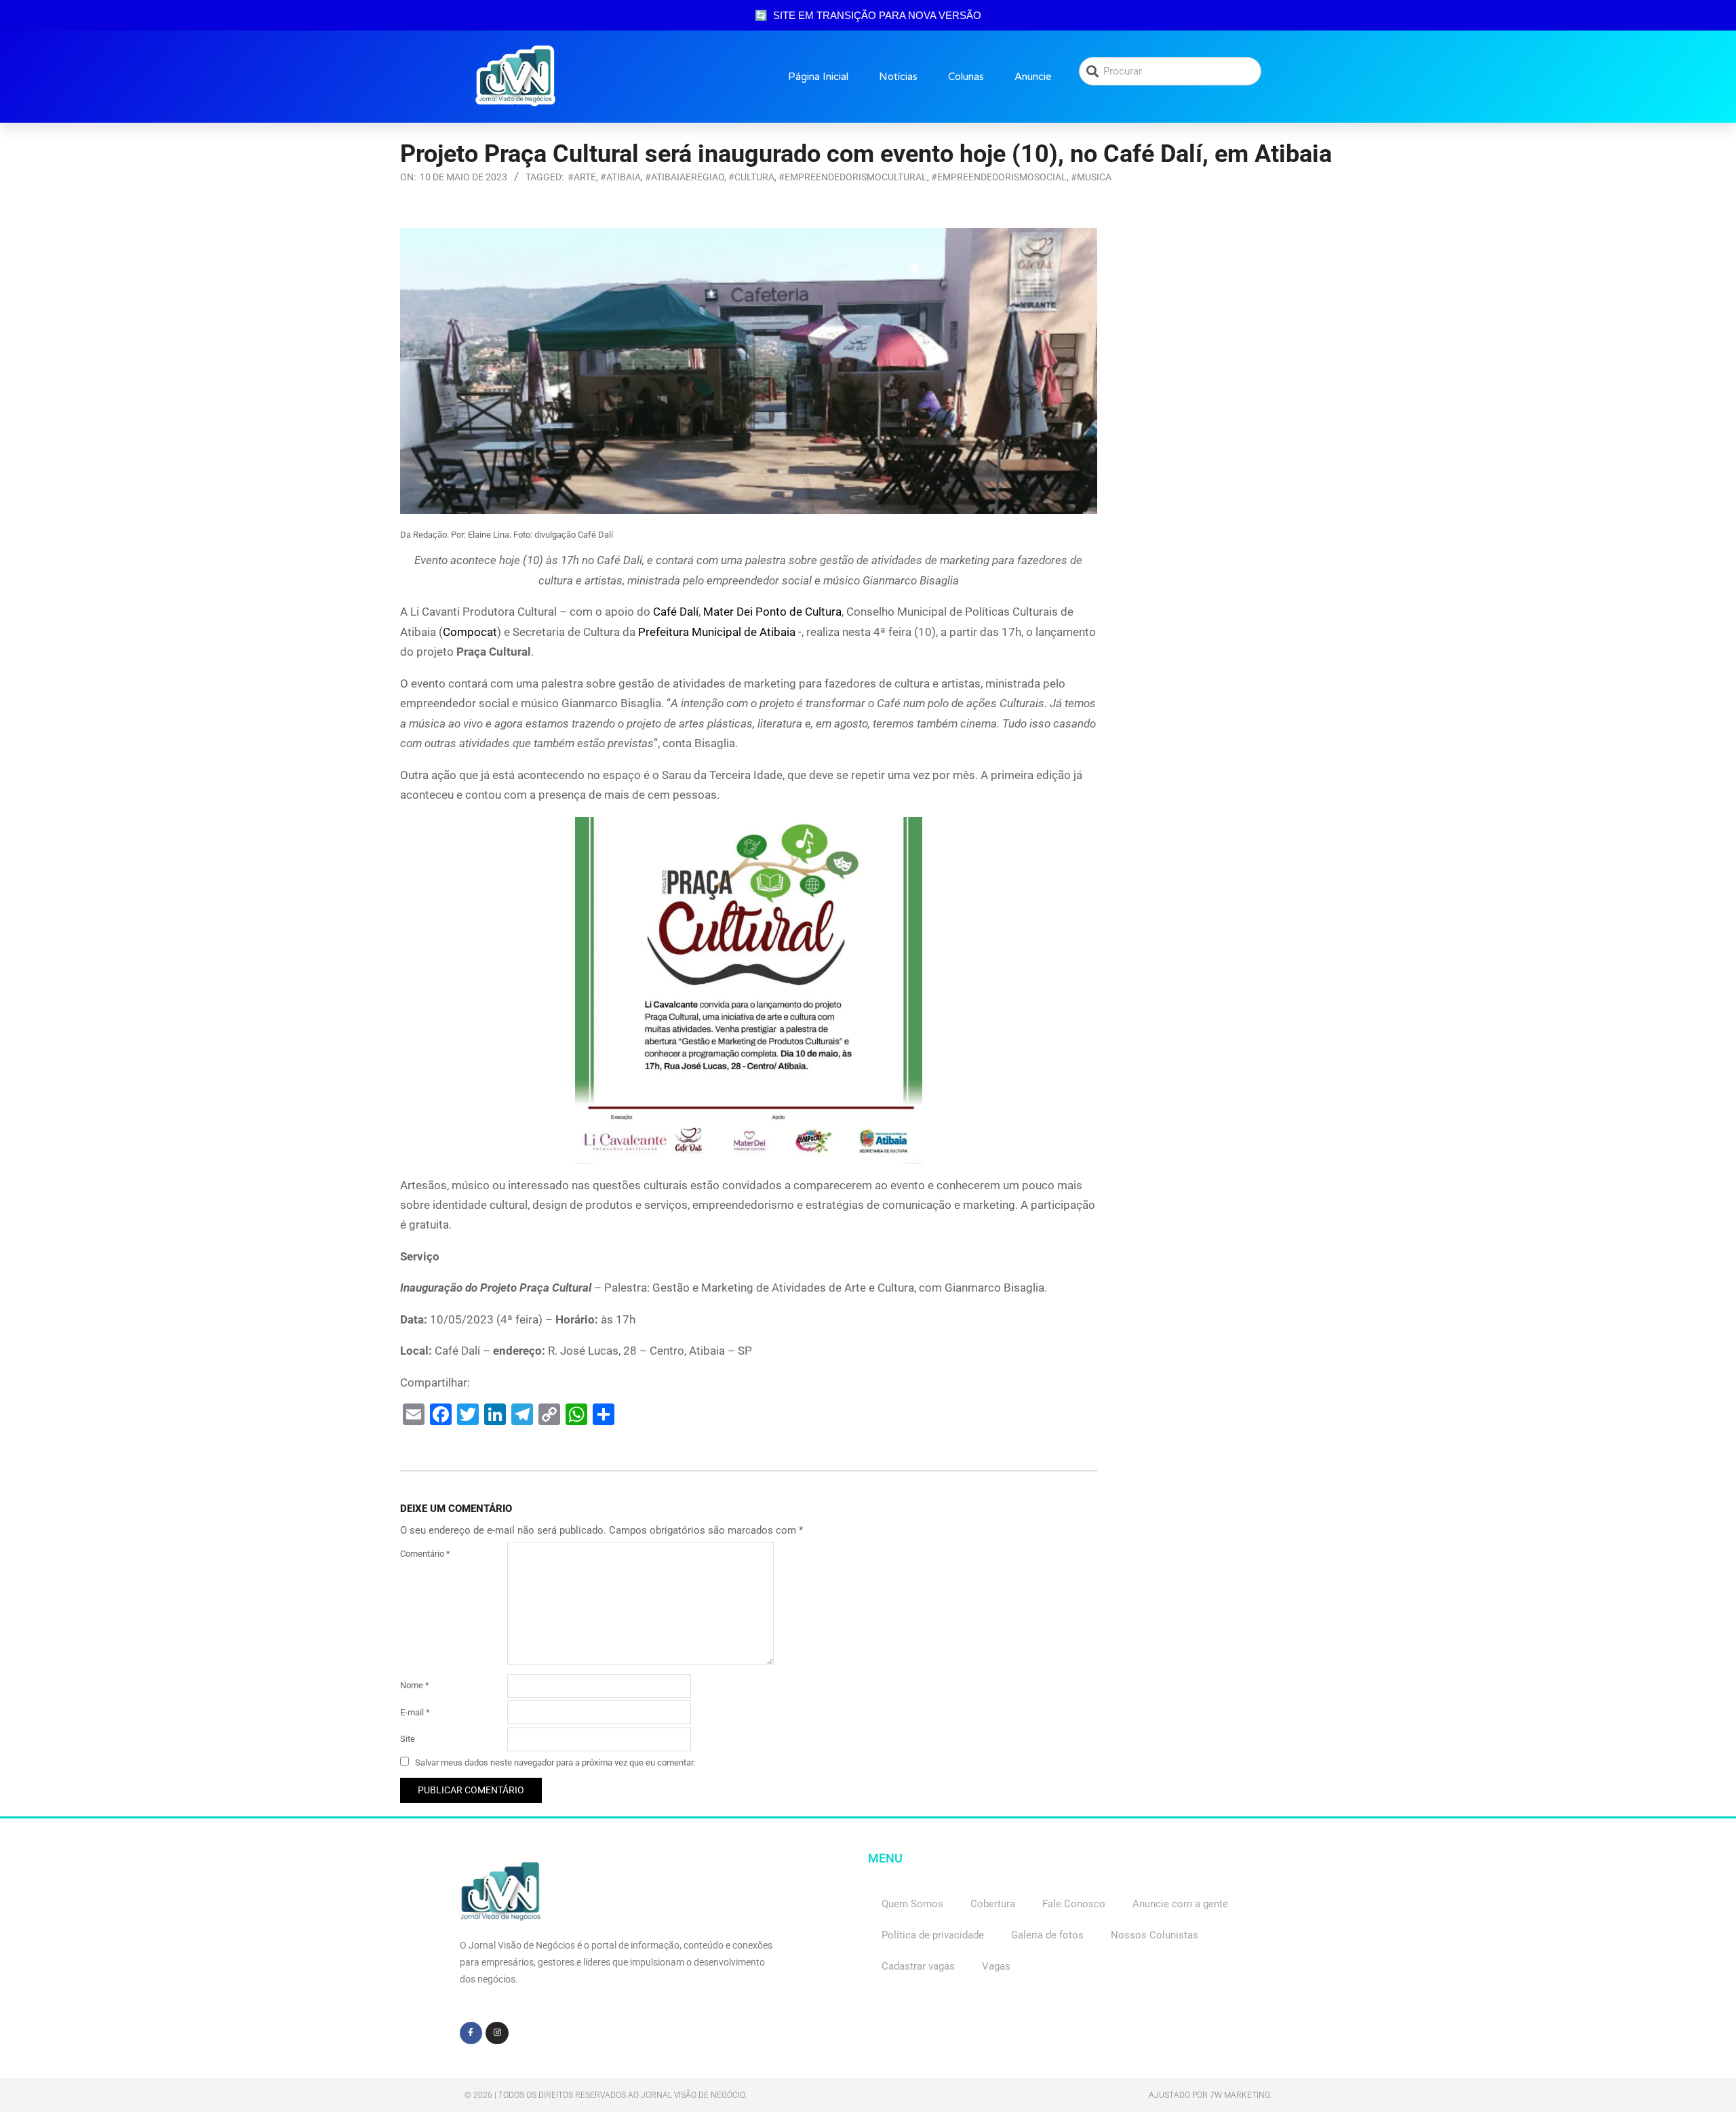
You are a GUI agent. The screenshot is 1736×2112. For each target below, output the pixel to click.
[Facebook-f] (471, 2033)
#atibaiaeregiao (685, 177)
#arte (582, 177)
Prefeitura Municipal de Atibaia (717, 632)
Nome (415, 1685)
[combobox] (1170, 71)
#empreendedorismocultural (853, 177)
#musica (1091, 177)
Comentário (425, 1554)
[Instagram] (497, 2033)
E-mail (415, 1712)
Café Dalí (676, 612)
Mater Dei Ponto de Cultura (772, 612)
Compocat (470, 632)
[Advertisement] (1227, 313)
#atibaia (620, 177)
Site (408, 1739)
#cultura (751, 177)
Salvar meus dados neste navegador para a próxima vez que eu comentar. (555, 1762)
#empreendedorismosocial (999, 177)
